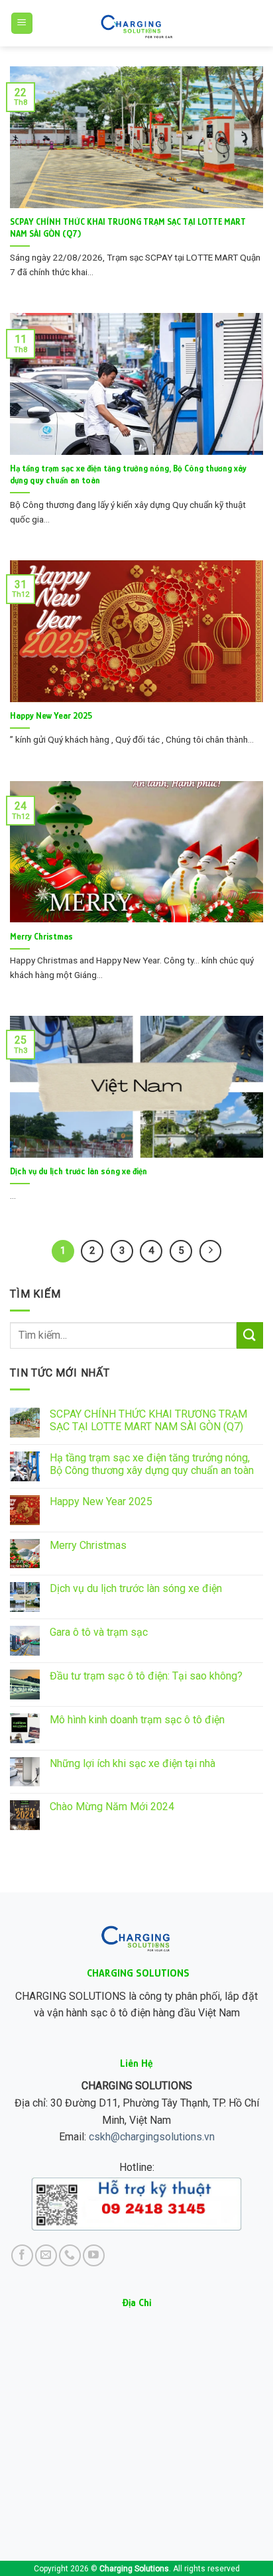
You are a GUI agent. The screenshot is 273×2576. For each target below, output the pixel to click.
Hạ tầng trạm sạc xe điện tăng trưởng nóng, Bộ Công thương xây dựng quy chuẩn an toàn (128, 474)
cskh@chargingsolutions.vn (152, 2137)
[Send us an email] (46, 2255)
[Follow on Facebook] (22, 2255)
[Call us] (70, 2255)
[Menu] (22, 24)
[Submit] (250, 1335)
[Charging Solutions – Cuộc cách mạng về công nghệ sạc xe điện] (136, 23)
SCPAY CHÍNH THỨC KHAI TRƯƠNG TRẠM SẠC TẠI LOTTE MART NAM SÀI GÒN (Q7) (128, 228)
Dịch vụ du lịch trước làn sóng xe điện (79, 1171)
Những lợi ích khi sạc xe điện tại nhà (133, 1763)
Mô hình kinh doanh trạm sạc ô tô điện (137, 1720)
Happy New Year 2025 (51, 716)
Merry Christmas (41, 937)
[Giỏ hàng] (256, 23)
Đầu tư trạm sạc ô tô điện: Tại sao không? (146, 1676)
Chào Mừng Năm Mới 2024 (112, 1807)
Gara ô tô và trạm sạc (99, 1632)
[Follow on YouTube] (94, 2255)
